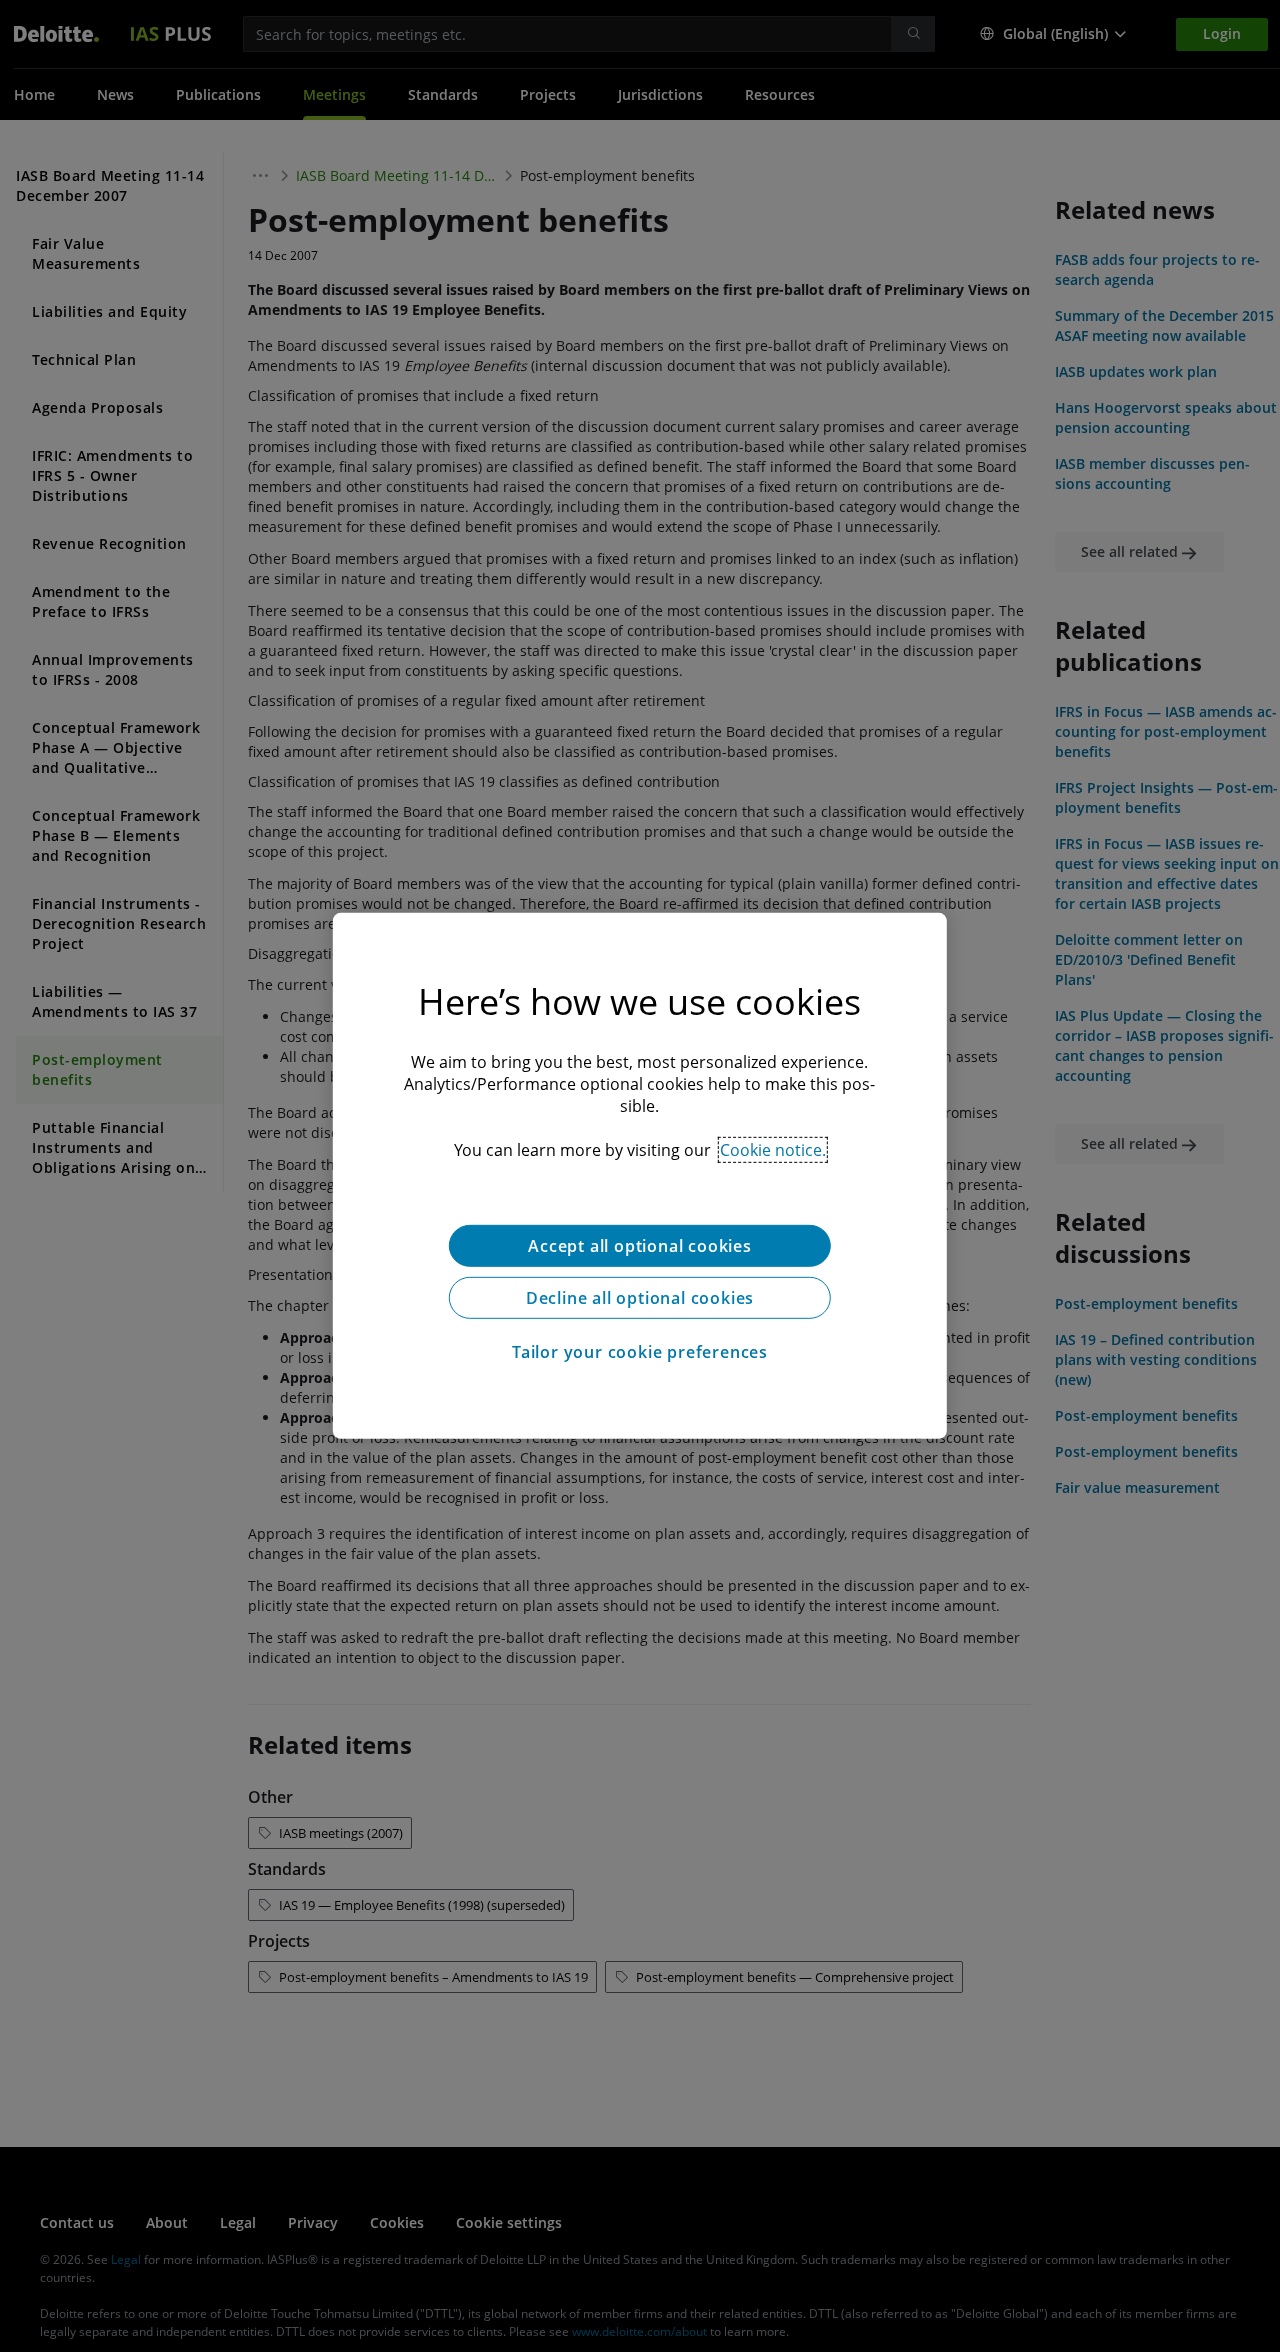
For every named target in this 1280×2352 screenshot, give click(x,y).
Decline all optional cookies (640, 1298)
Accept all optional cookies (640, 1246)
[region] (640, 1176)
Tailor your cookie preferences (640, 1352)
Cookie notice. (773, 1150)
